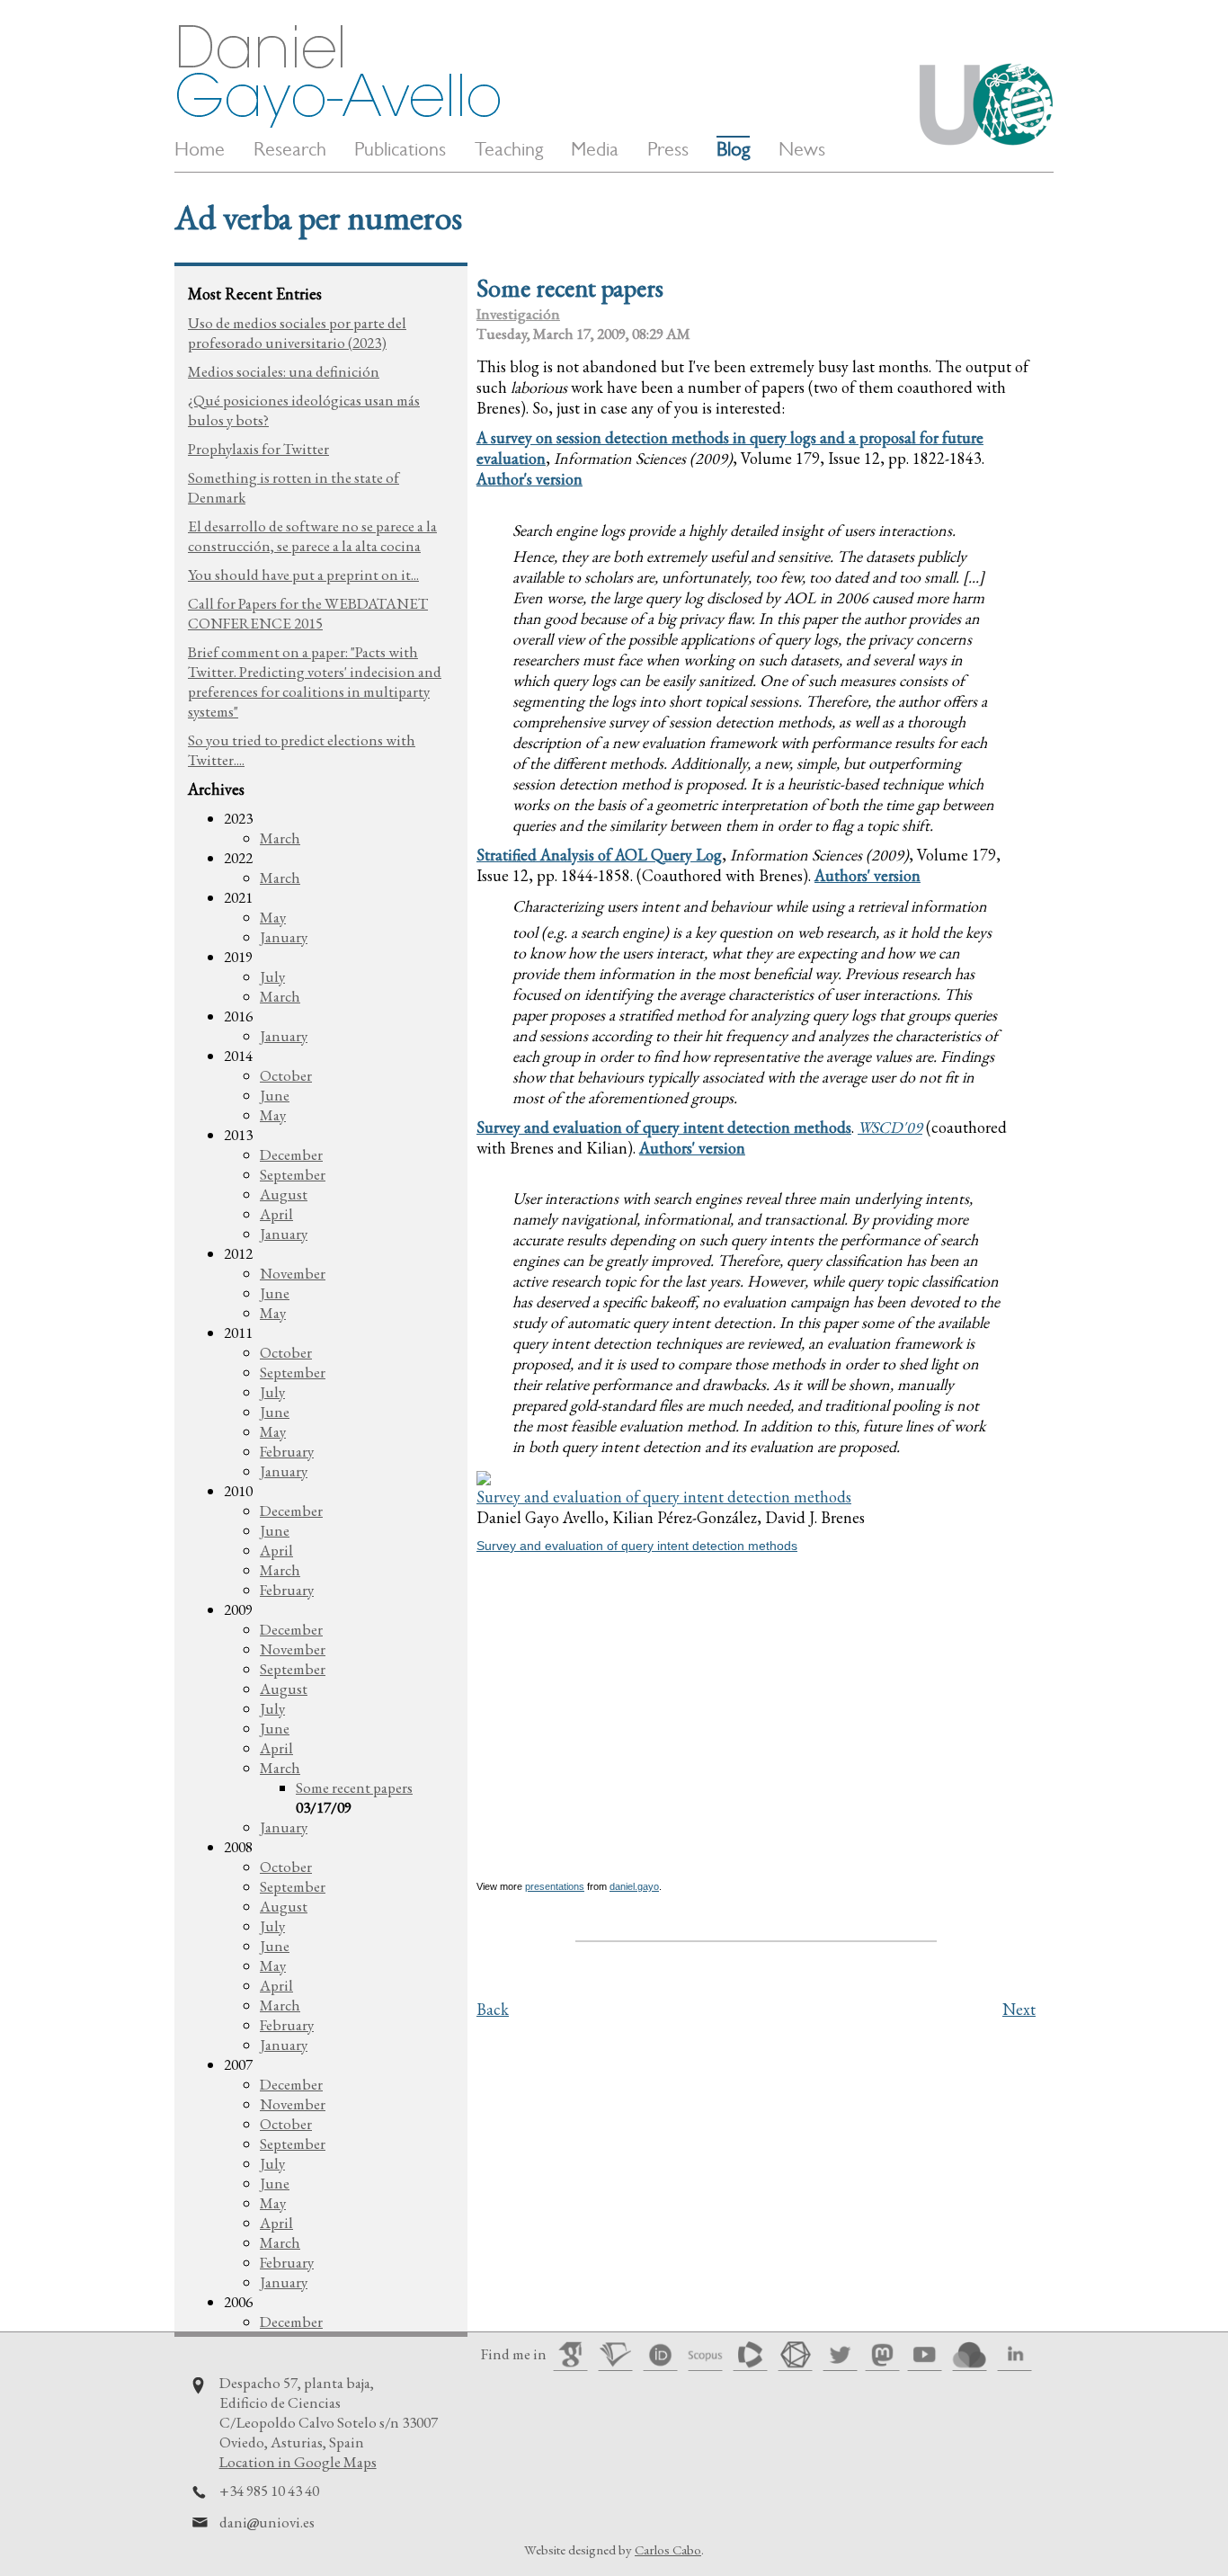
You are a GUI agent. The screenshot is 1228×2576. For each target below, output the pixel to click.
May (273, 917)
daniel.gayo (634, 1886)
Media (595, 149)
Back (493, 2009)
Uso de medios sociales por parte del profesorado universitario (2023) (297, 333)
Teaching (509, 149)
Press (668, 149)
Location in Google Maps (298, 2462)
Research (290, 149)
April (276, 1214)
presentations (555, 1886)
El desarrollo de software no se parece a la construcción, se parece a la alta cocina (312, 536)
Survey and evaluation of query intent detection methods (664, 1127)
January (284, 937)
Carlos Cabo (668, 2549)
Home (200, 149)
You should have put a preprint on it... (303, 575)
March (280, 838)
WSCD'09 (890, 1127)
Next (1019, 2009)
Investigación (518, 314)
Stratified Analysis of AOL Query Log (599, 855)
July (272, 976)
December (291, 1154)
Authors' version (868, 875)
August (284, 1194)
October (286, 1075)
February (287, 1451)
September (293, 1174)
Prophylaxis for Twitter (258, 449)
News (802, 149)
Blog (733, 149)
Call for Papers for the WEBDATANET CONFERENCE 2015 (308, 613)
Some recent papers (354, 1787)
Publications (400, 149)
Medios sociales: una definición (284, 371)
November (293, 1273)
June (275, 1095)
